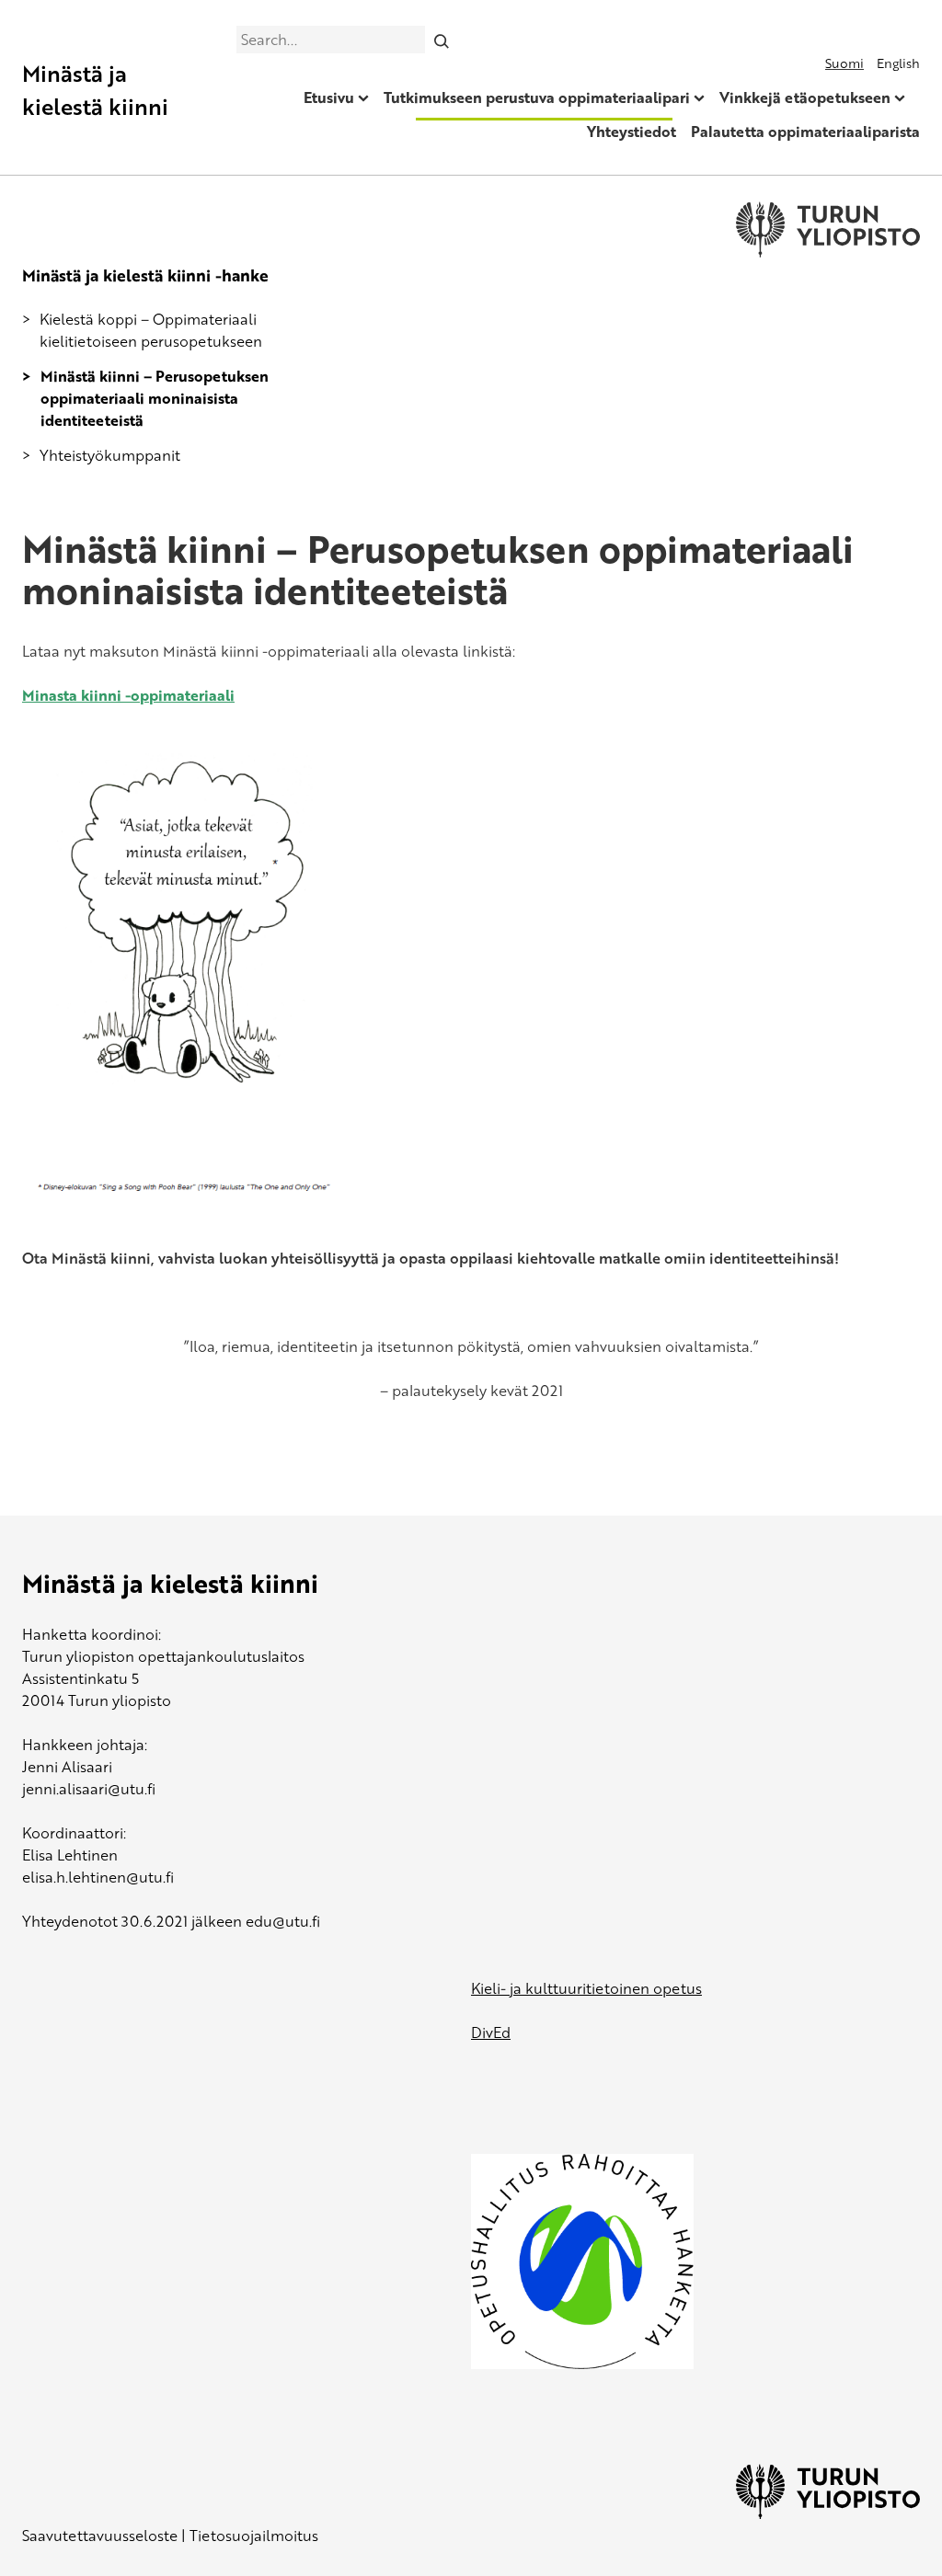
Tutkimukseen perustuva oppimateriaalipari (537, 97)
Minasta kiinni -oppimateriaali (128, 695)
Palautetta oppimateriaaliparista (805, 132)
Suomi (844, 63)
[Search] (441, 40)
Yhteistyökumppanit (110, 455)
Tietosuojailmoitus (254, 2536)
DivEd (491, 2032)
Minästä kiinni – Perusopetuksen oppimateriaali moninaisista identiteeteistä (155, 398)
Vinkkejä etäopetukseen (805, 97)
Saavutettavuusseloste (100, 2536)
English (898, 63)
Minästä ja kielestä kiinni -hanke (145, 275)
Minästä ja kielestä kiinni (95, 90)
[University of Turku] (828, 2513)
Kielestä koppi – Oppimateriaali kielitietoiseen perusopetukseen (151, 330)
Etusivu (329, 97)
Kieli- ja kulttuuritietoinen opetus (586, 1988)
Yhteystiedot (632, 132)
